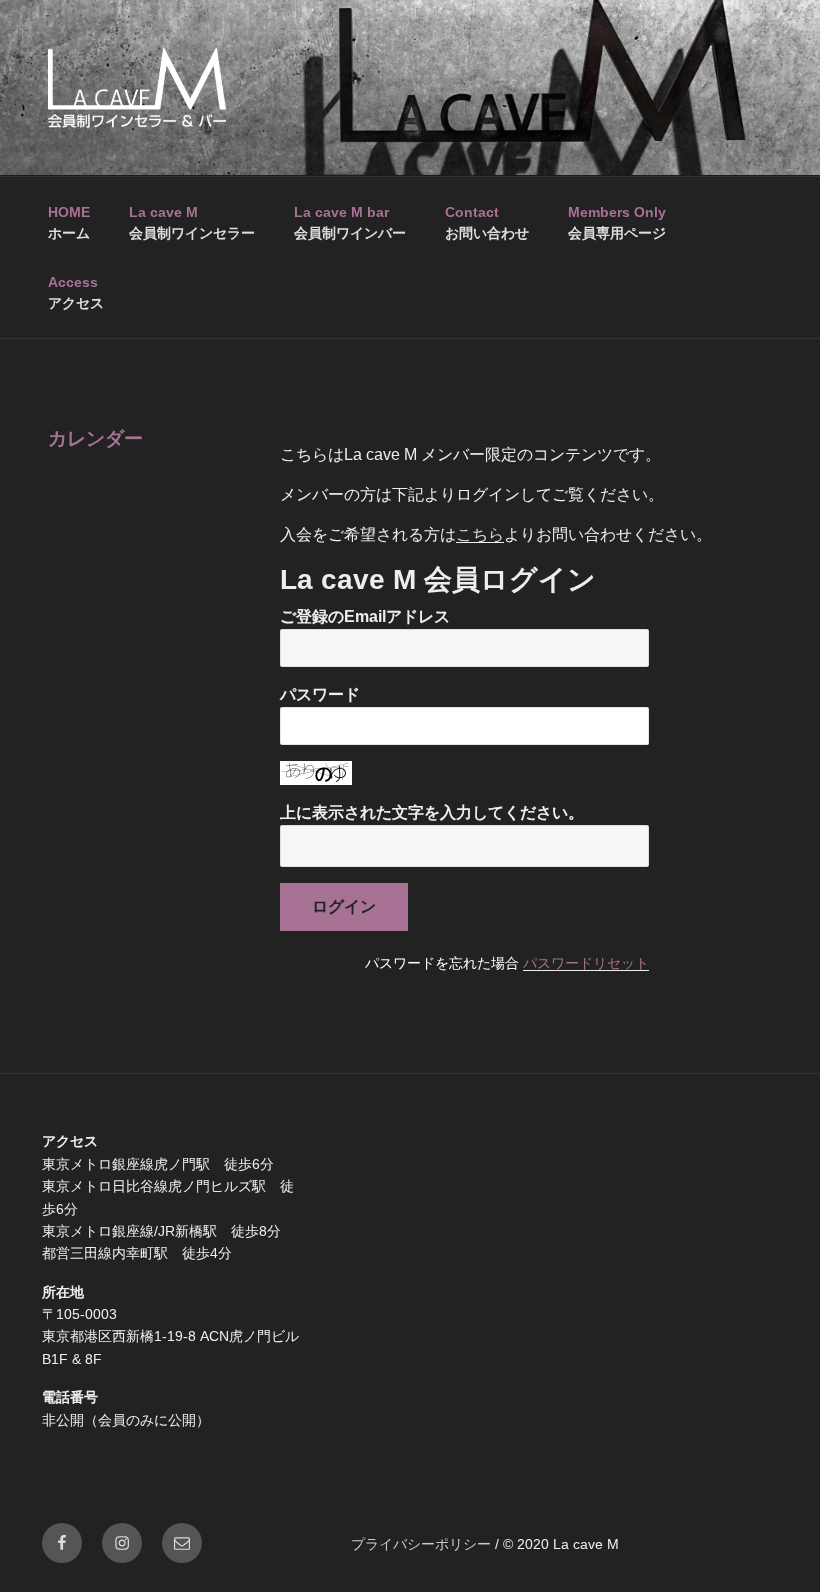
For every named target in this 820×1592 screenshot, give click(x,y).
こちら (480, 534)
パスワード (320, 694)
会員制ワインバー (350, 222)
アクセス (76, 292)
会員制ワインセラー (192, 222)
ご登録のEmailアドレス (365, 616)
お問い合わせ (487, 222)
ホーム (69, 222)
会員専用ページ (617, 222)
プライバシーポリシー (421, 1544)
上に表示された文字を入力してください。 (432, 812)
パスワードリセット (586, 963)
